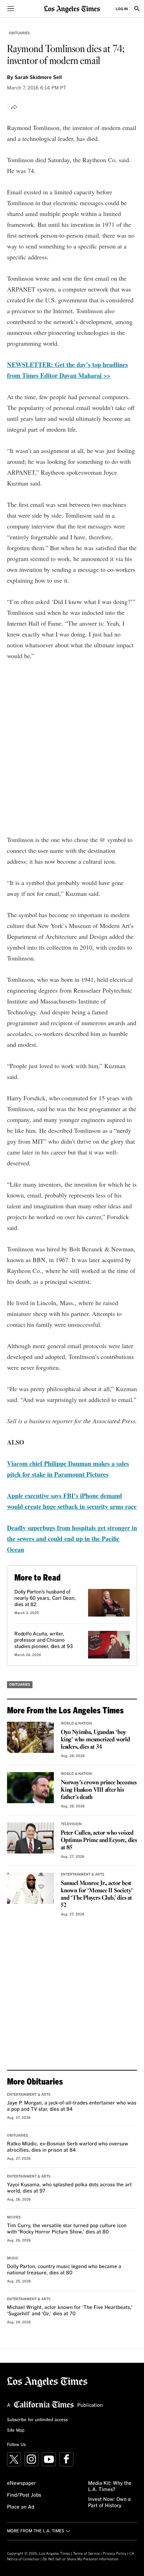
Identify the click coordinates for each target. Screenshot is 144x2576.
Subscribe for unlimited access (37, 2420)
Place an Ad (21, 2507)
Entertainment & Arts (83, 1875)
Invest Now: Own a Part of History (109, 2503)
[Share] (14, 107)
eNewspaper (21, 2483)
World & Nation (76, 1724)
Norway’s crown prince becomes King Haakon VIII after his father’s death (99, 1790)
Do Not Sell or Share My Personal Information (81, 2559)
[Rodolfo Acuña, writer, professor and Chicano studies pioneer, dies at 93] (109, 1645)
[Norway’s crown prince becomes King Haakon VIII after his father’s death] (30, 1788)
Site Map (16, 2431)
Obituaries (19, 33)
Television (71, 1824)
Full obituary (47, 799)
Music (13, 2258)
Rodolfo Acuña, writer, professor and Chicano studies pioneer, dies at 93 (44, 1640)
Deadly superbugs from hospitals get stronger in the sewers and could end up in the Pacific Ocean (72, 1539)
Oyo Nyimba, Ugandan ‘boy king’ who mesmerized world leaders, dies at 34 (95, 1740)
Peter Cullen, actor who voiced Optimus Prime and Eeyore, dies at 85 (99, 1840)
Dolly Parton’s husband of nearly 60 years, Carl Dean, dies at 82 (45, 1598)
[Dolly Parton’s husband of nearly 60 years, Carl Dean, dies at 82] (109, 1603)
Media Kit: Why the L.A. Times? (110, 2487)
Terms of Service (86, 2554)
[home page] (72, 9)
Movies (14, 2217)
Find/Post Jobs (24, 2495)
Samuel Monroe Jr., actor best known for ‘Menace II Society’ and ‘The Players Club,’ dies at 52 (97, 1894)
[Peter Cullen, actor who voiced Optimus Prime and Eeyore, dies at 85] (30, 1838)
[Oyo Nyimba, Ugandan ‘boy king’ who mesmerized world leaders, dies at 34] (30, 1737)
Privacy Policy (114, 2554)
